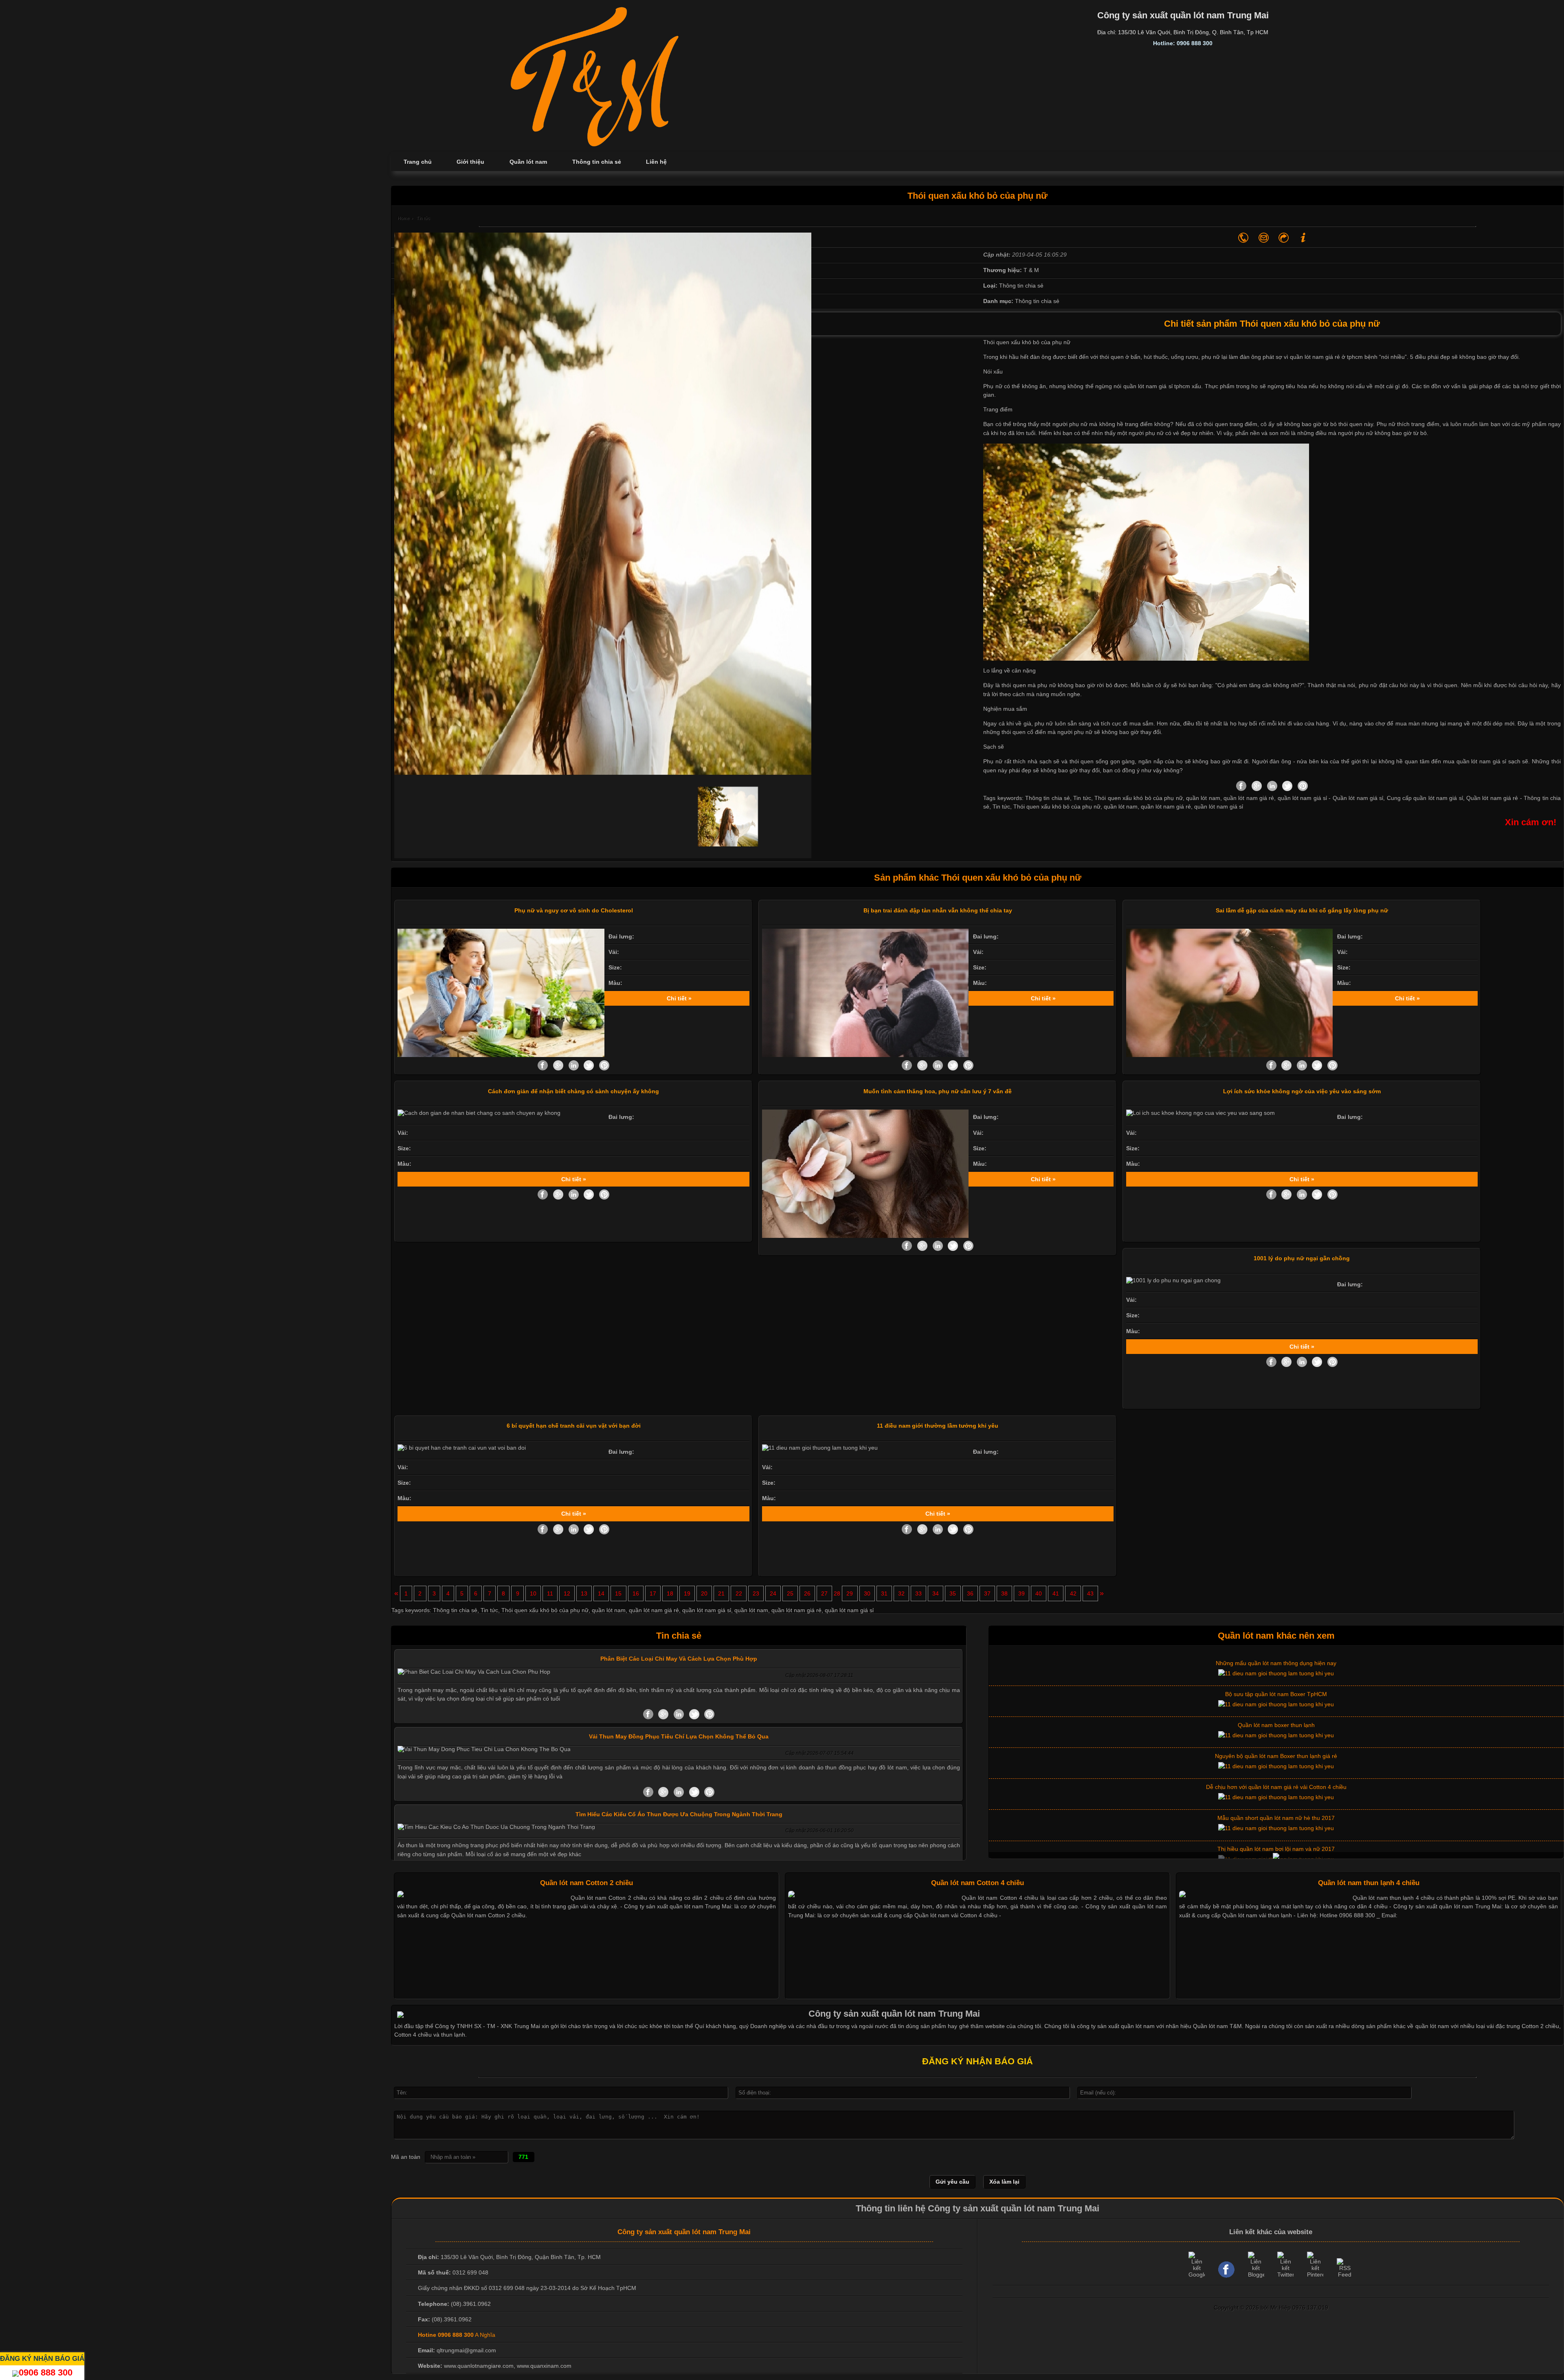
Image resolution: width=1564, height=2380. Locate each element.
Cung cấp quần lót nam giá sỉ (1425, 798)
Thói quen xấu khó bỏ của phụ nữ (1057, 807)
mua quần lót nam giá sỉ (1475, 761)
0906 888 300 (46, 2372)
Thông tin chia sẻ (455, 1610)
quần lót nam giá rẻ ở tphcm (1326, 357)
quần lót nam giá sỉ (1219, 807)
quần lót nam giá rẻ (1166, 807)
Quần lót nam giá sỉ (1358, 798)
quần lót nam (1121, 807)
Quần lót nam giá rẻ (1492, 798)
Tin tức (1001, 807)
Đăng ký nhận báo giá (42, 2358)
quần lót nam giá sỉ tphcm (1157, 386)
